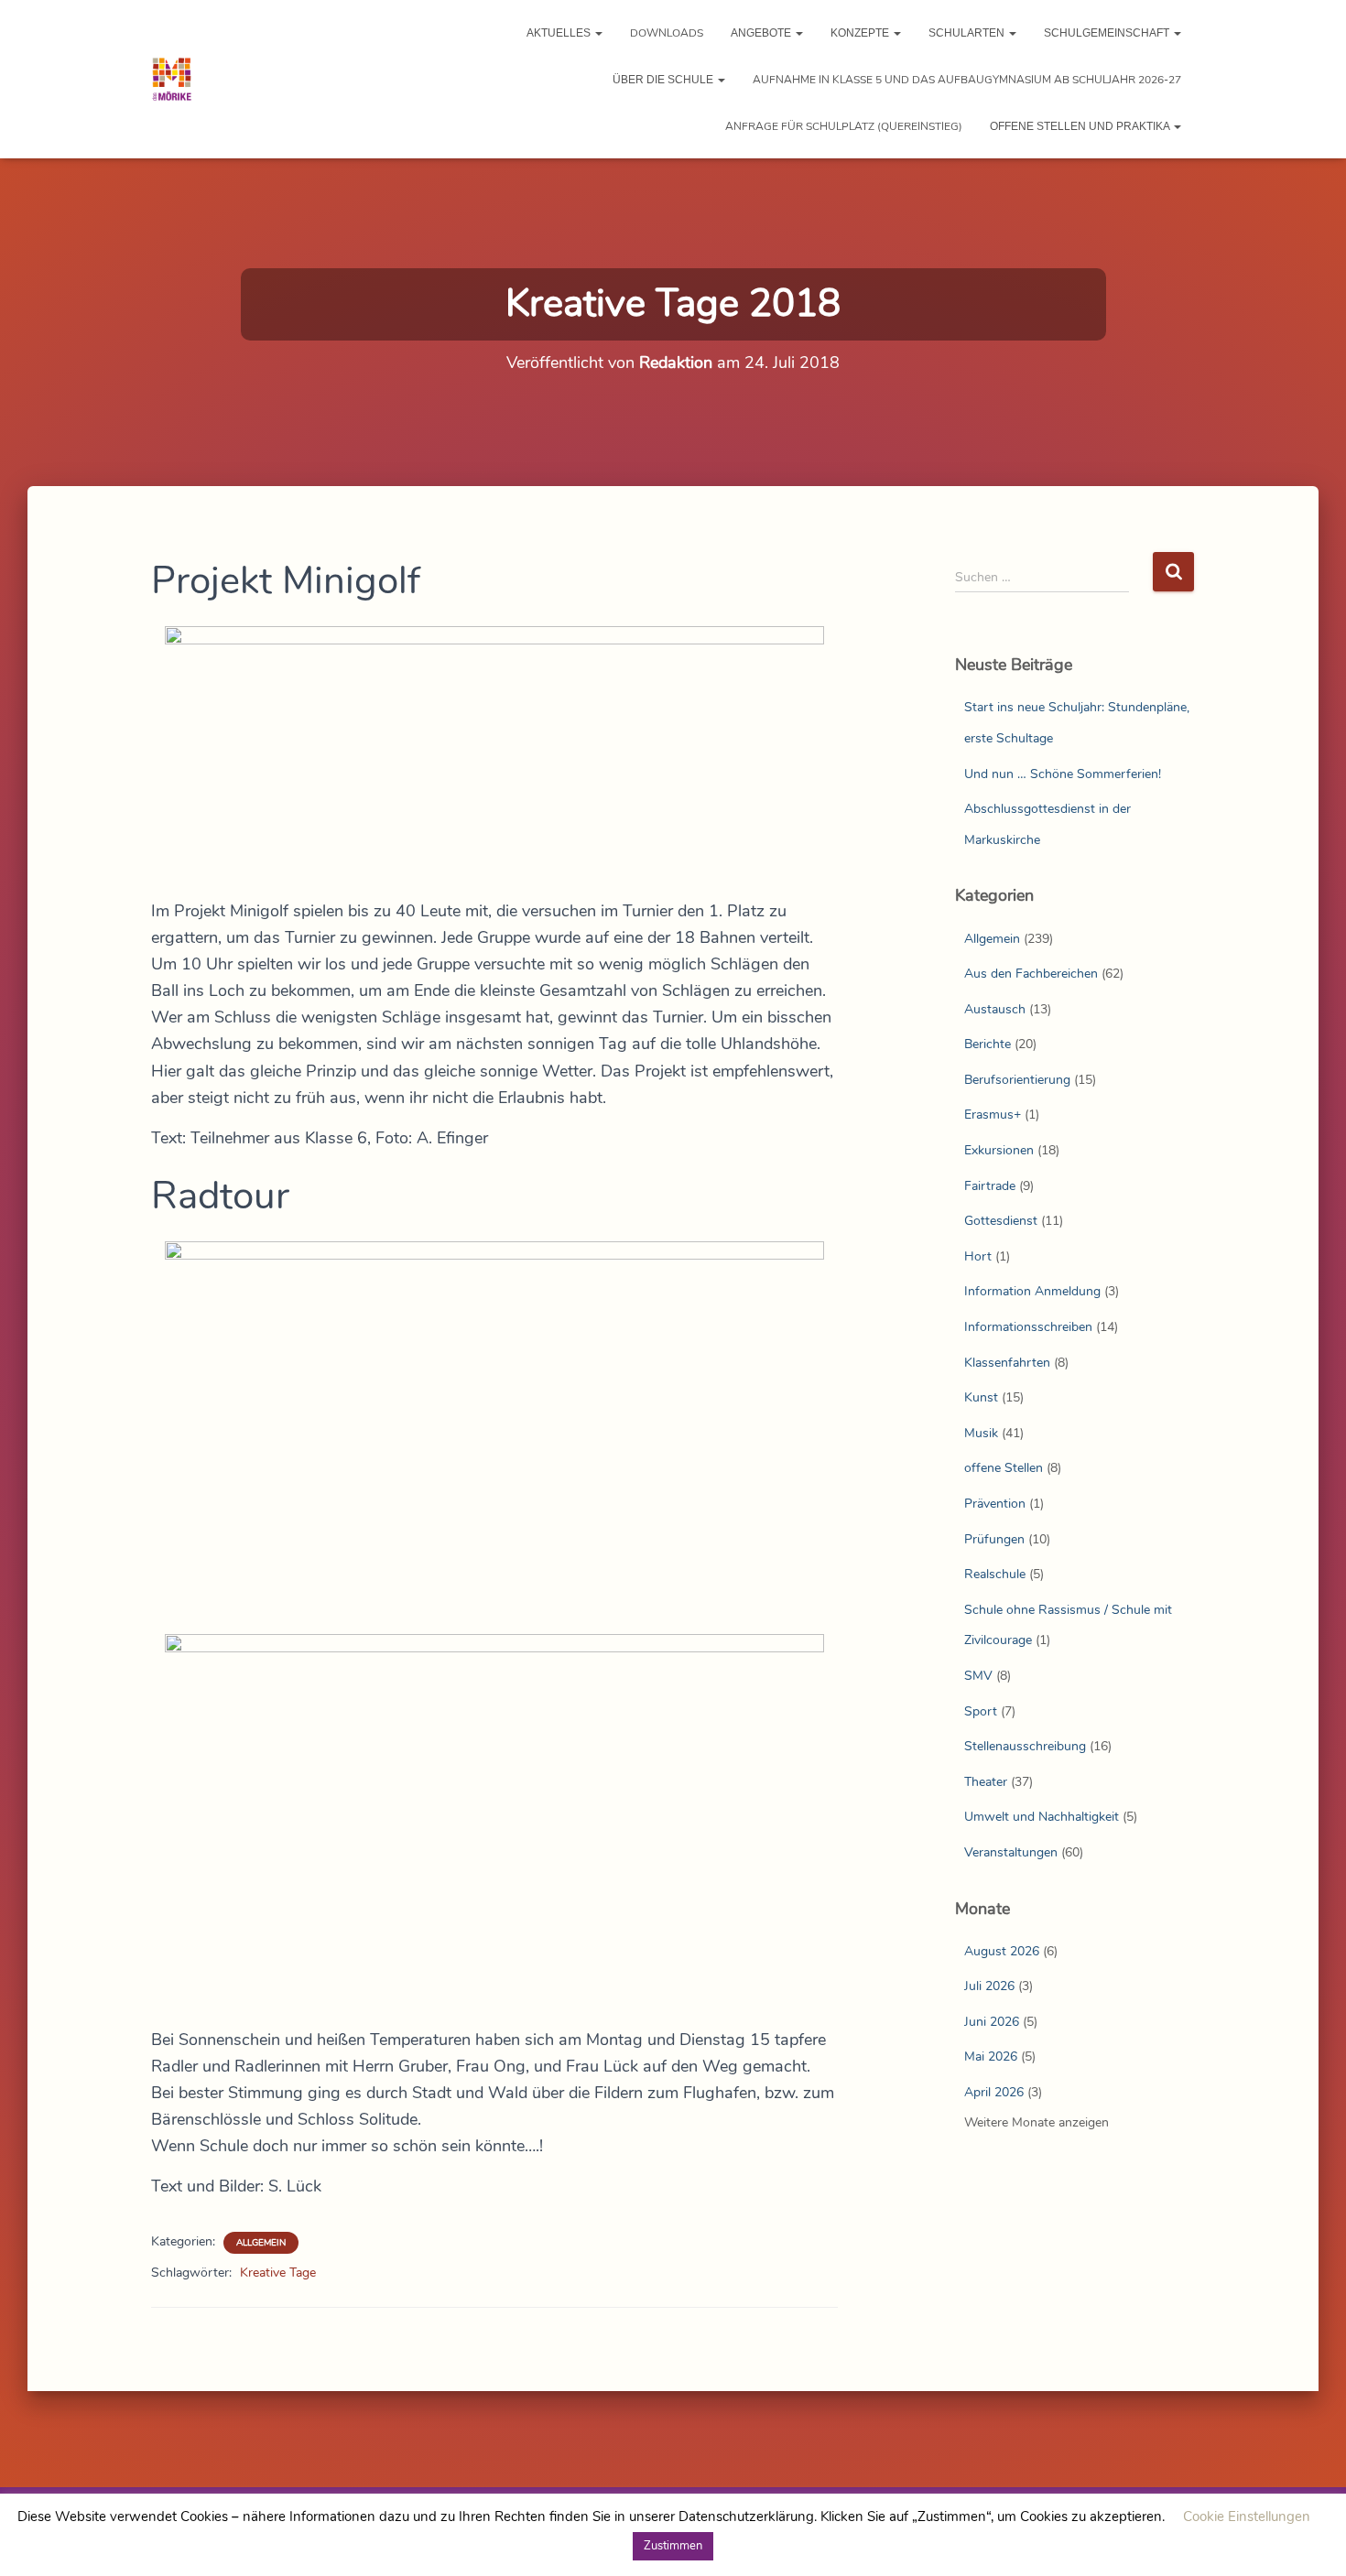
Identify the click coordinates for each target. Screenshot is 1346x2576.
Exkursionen (999, 1150)
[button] (598, 33)
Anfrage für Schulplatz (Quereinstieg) (844, 126)
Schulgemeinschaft (1108, 33)
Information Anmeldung (1032, 1291)
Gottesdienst (1001, 1221)
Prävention (995, 1504)
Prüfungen (994, 1539)
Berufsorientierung (1017, 1080)
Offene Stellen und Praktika (1081, 126)
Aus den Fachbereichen (1031, 974)
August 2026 (1002, 1951)
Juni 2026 (992, 2022)
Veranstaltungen (1011, 1852)
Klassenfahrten (1007, 1363)
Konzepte (861, 33)
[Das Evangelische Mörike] (172, 80)
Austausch (995, 1009)
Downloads (667, 33)
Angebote (762, 33)
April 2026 (994, 2092)
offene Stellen (1004, 1468)
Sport (981, 1711)
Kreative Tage (278, 2273)
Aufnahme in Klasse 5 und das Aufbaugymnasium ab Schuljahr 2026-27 (967, 80)
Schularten (968, 33)
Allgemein (261, 2243)
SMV (978, 1676)
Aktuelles (560, 33)
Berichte (988, 1044)
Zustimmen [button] (673, 2546)
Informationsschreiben (1028, 1327)
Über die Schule (664, 80)
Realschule (995, 1574)
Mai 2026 (991, 2056)
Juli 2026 (989, 1986)
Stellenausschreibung (1025, 1746)
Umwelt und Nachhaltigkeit (1042, 1817)
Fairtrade (990, 1186)
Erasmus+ (993, 1115)
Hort (978, 1256)
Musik (981, 1433)
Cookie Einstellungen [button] (1247, 2516)
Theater (986, 1782)
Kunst (981, 1397)
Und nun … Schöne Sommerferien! (1063, 774)
